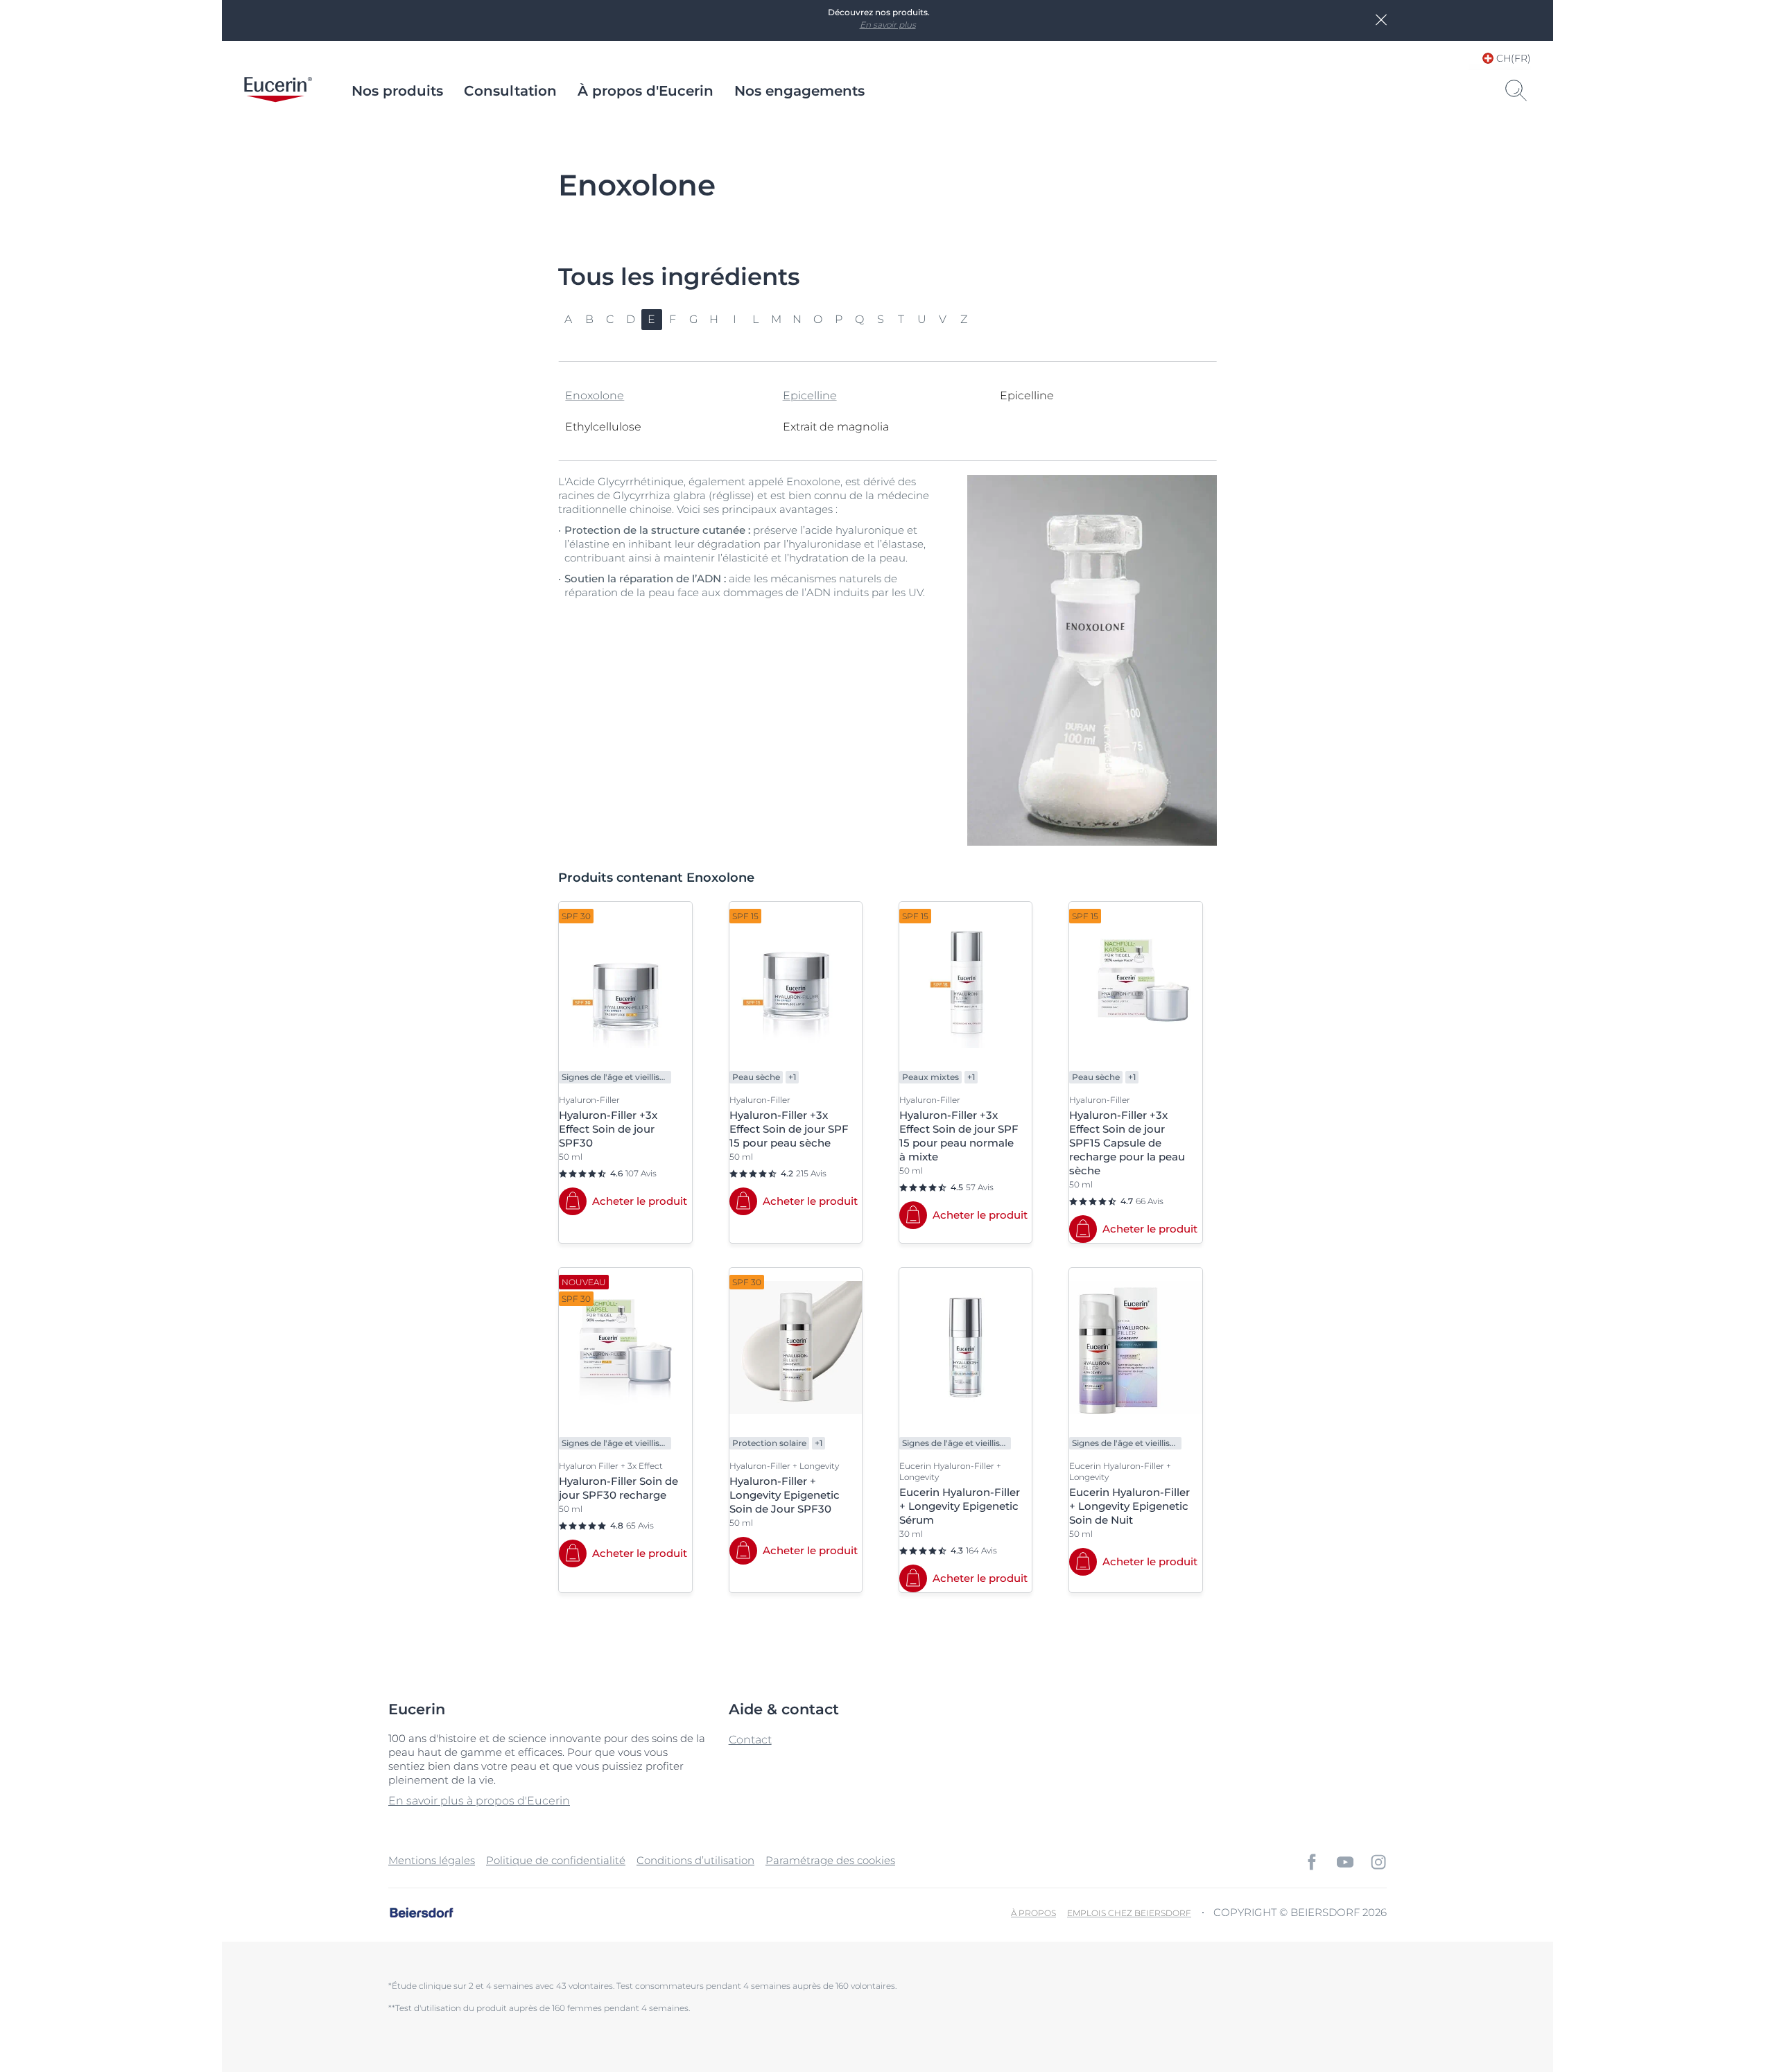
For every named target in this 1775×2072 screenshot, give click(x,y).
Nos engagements (799, 91)
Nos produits (397, 91)
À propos (1033, 1913)
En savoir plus (888, 25)
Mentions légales (432, 1860)
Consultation (510, 91)
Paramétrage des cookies (830, 1860)
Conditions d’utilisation (695, 1860)
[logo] (278, 91)
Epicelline (810, 395)
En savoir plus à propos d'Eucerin (479, 1801)
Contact (750, 1740)
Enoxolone (595, 395)
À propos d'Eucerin (646, 91)
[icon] (1312, 1862)
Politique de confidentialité (556, 1860)
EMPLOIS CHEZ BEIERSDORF (1129, 1913)
